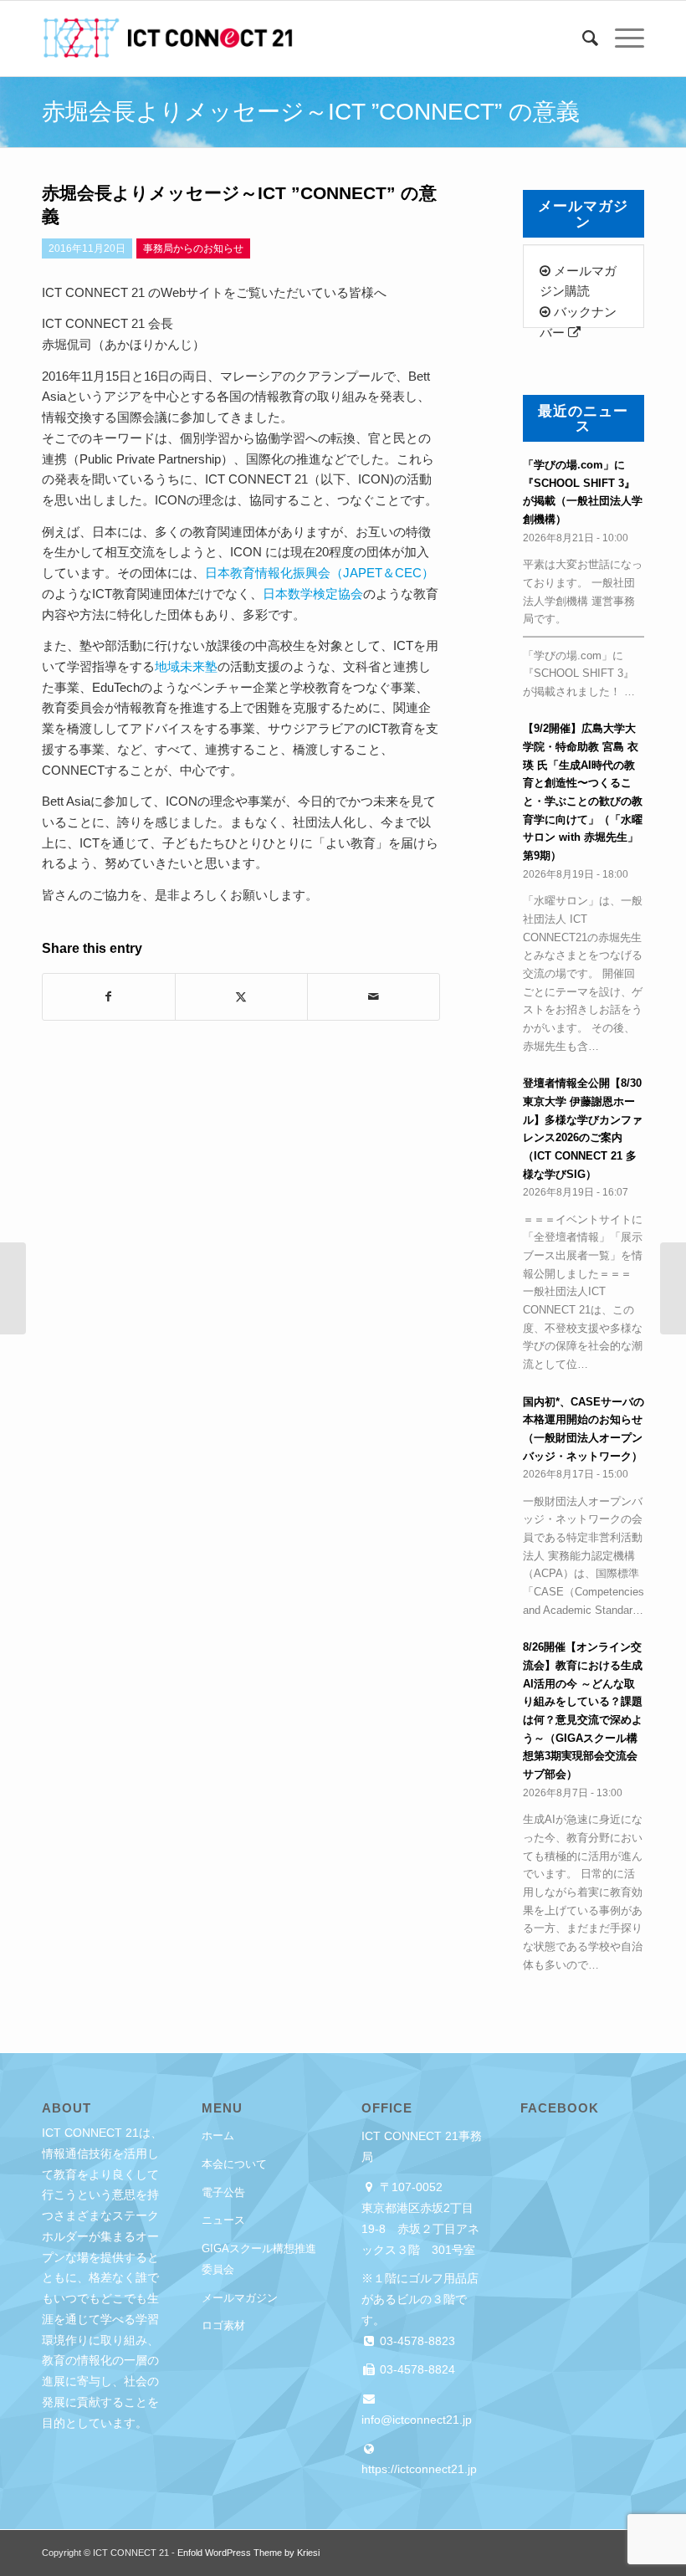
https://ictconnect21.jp (419, 2469)
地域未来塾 (186, 666)
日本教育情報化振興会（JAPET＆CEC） (320, 573)
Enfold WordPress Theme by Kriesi (248, 2553)
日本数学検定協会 (313, 594)
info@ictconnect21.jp (417, 2420)
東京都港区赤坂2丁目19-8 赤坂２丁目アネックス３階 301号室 (420, 2229)
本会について (234, 2164)
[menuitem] (582, 38)
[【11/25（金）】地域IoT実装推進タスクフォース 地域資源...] (13, 1288)
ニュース (223, 2220)
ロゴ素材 (223, 2325)
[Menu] (621, 38)
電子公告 (223, 2192)
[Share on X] (241, 997)
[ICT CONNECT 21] (167, 38)
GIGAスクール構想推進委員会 (259, 2259)
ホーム (218, 2136)
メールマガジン (240, 2298)
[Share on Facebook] (109, 997)
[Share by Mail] (374, 997)
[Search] (582, 38)
